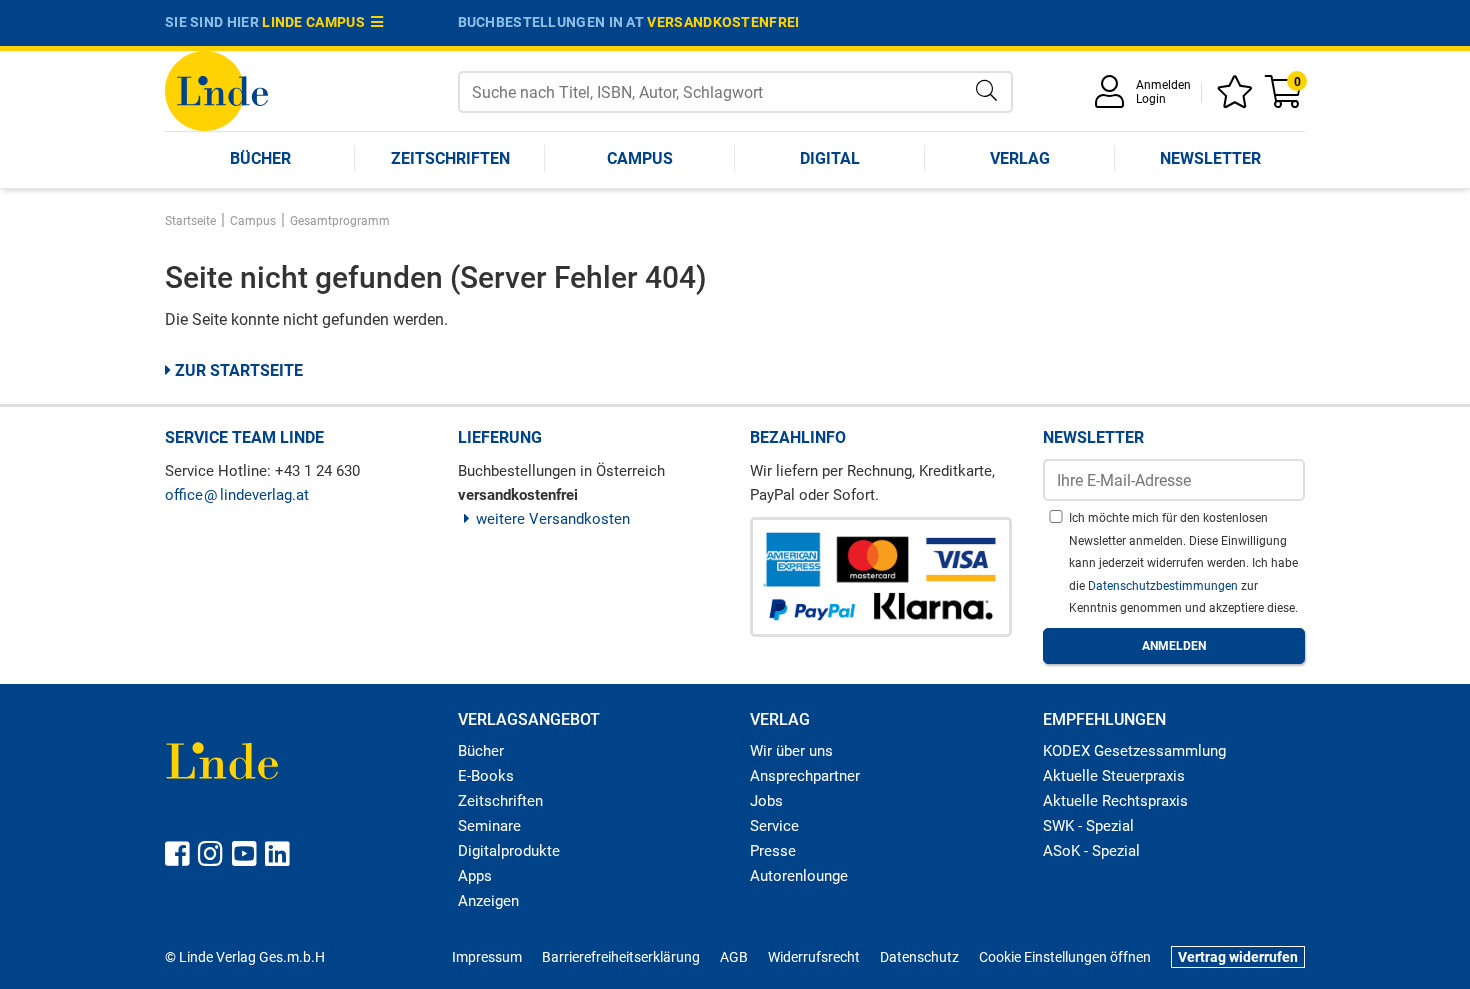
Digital (830, 158)
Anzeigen (488, 901)
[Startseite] (216, 89)
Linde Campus (316, 22)
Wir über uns (791, 751)
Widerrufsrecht (814, 957)
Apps (475, 876)
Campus (640, 158)
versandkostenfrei (723, 22)
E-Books (486, 776)
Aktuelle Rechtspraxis (1115, 801)
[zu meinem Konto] (1113, 98)
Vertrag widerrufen (1238, 957)
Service (774, 826)
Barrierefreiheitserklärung (621, 957)
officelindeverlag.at (237, 495)
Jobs (766, 801)
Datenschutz (919, 957)
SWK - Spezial (1088, 826)
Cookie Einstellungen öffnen (1065, 957)
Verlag (1020, 158)
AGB (734, 957)
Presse (773, 851)
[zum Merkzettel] (1238, 98)
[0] (1285, 98)
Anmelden (1163, 85)
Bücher (260, 158)
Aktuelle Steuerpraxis (1114, 776)
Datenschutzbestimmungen (1164, 586)
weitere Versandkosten (553, 519)
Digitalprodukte (509, 851)
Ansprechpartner (805, 776)
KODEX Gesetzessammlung (1134, 751)
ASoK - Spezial (1091, 851)
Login (1151, 99)
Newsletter (1210, 158)
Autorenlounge (799, 876)
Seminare (489, 826)
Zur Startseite (237, 370)
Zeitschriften (450, 158)
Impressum (487, 957)
